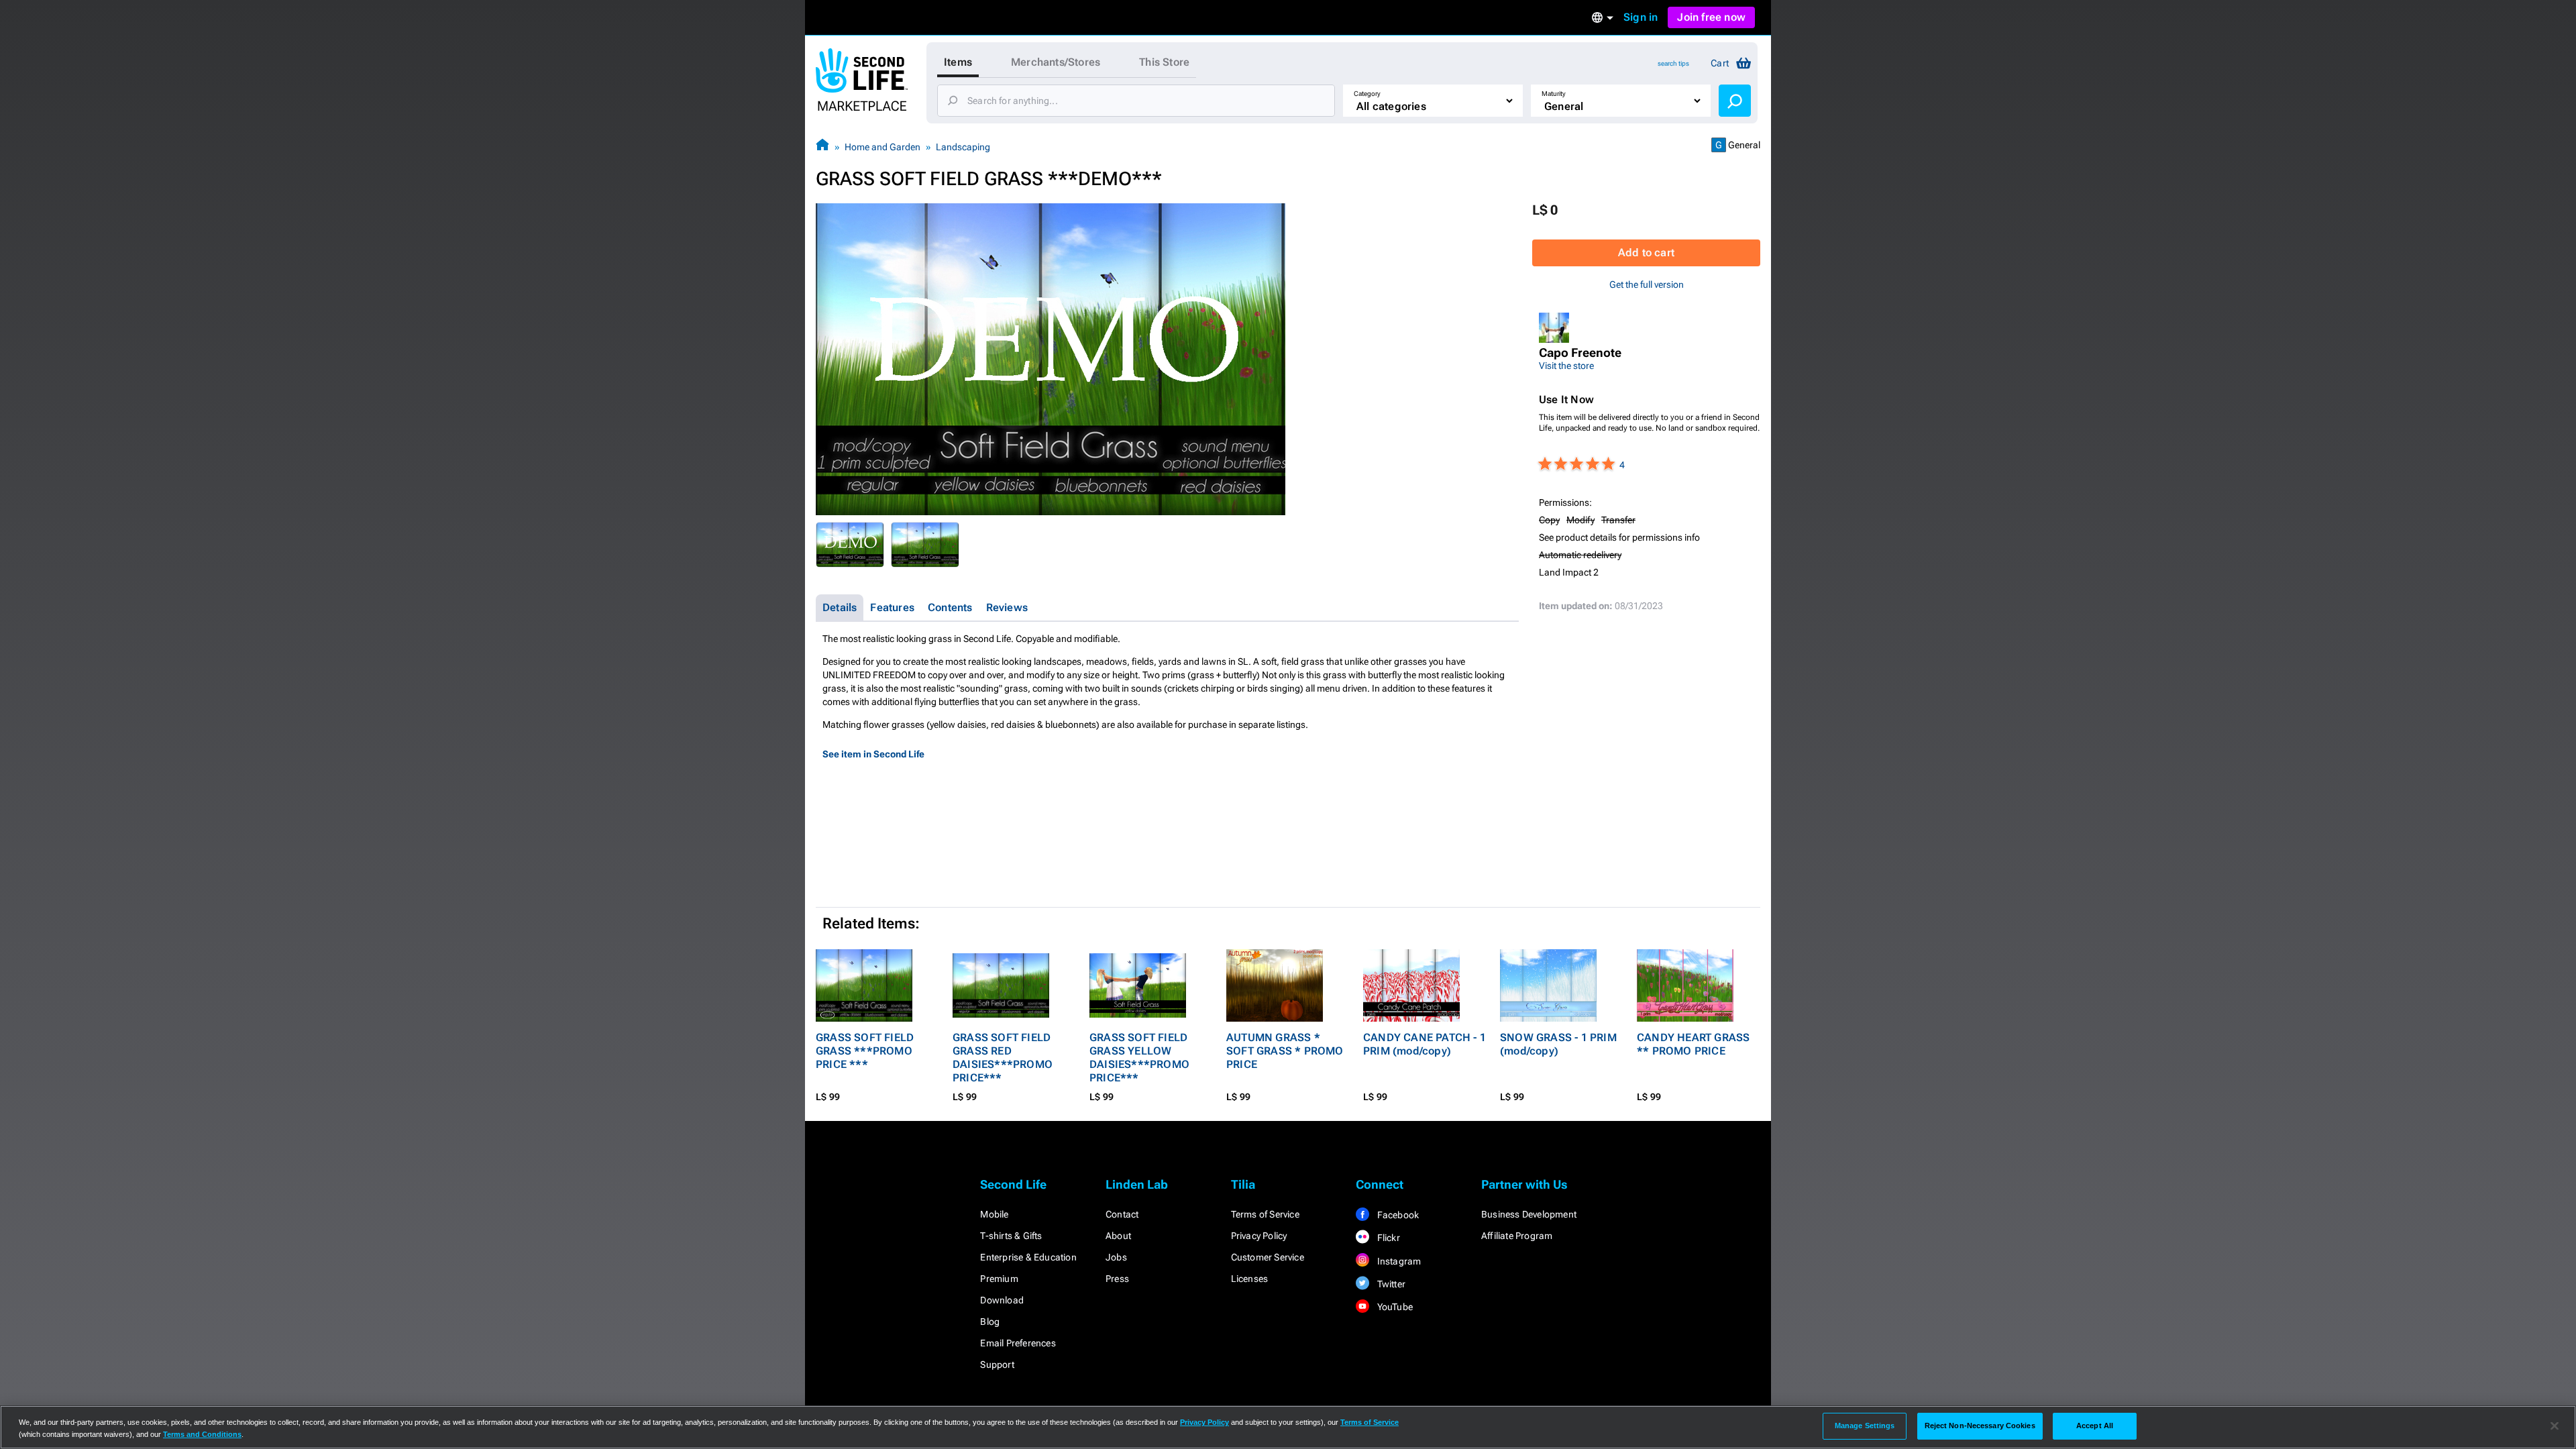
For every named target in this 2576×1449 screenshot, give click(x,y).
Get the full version (1647, 284)
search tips (1673, 63)
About (1118, 1236)
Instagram (1398, 1261)
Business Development (1529, 1214)
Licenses (1250, 1279)
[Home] (822, 147)
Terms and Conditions (202, 1434)
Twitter (1390, 1284)
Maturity (1554, 94)
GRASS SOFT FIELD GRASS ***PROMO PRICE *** (865, 1051)
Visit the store (1566, 366)
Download (1002, 1300)
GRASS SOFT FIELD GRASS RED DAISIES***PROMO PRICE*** (1003, 1058)
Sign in (1641, 17)
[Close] (2555, 1426)
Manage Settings (1865, 1426)
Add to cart (1646, 253)
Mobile (994, 1214)
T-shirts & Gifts (1011, 1236)
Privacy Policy (1259, 1236)
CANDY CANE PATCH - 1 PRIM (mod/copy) (1425, 1044)
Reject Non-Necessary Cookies (1980, 1426)
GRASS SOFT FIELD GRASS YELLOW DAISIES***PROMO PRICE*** (1139, 1058)
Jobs (1116, 1257)
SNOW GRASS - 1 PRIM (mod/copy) (1558, 1044)
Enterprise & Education (1028, 1257)
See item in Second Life (873, 754)
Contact (1122, 1214)
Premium (999, 1279)
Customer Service (1268, 1257)
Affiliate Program (1517, 1236)
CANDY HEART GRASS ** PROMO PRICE (1693, 1044)
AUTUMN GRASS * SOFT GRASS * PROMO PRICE (1285, 1051)
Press (1117, 1279)
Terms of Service (1265, 1214)
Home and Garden (882, 147)
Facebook (1397, 1215)
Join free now (1711, 17)
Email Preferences (1018, 1343)
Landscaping (963, 147)
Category (1367, 94)
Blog (990, 1322)
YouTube (1394, 1307)
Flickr (1387, 1238)
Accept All (2095, 1426)
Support (997, 1364)
